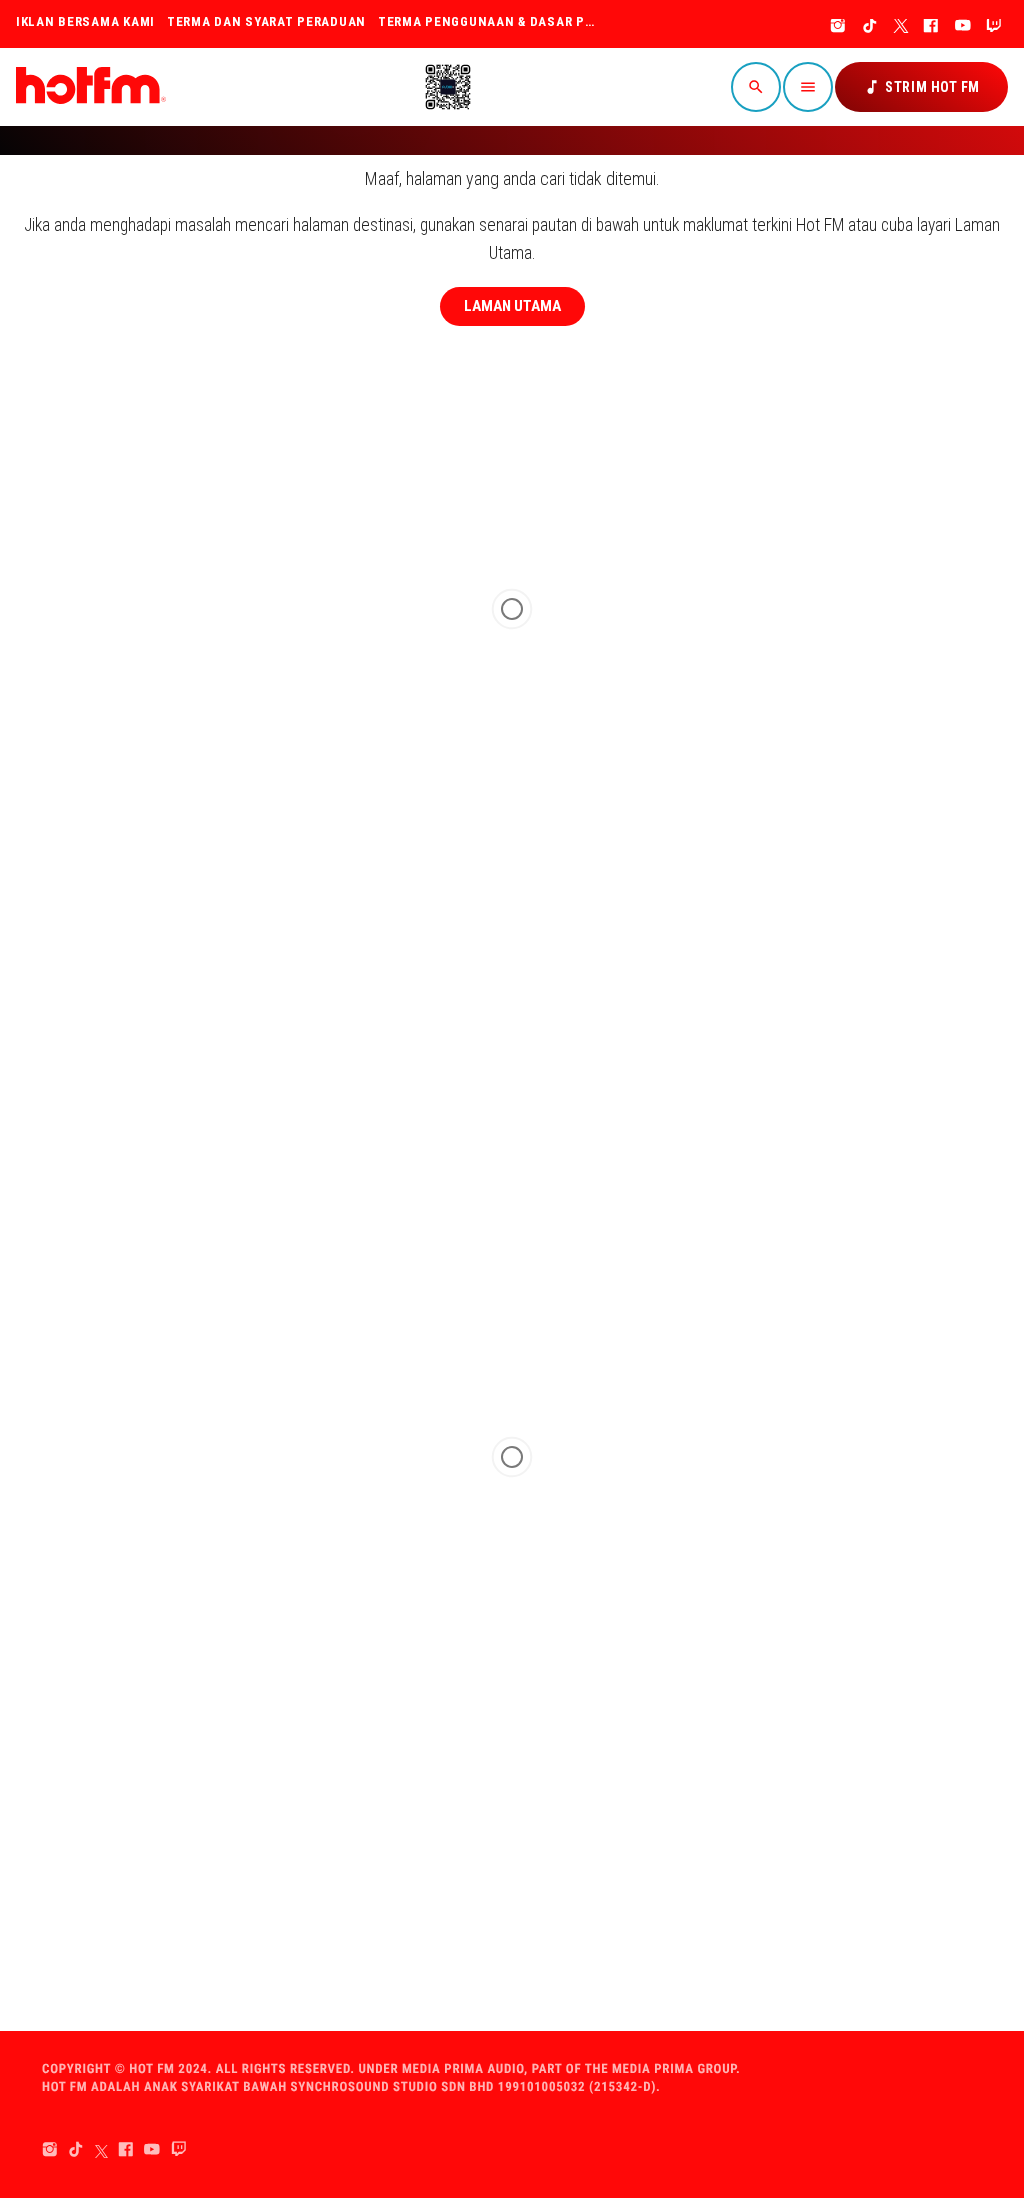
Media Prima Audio (463, 2069)
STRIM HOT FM (921, 87)
